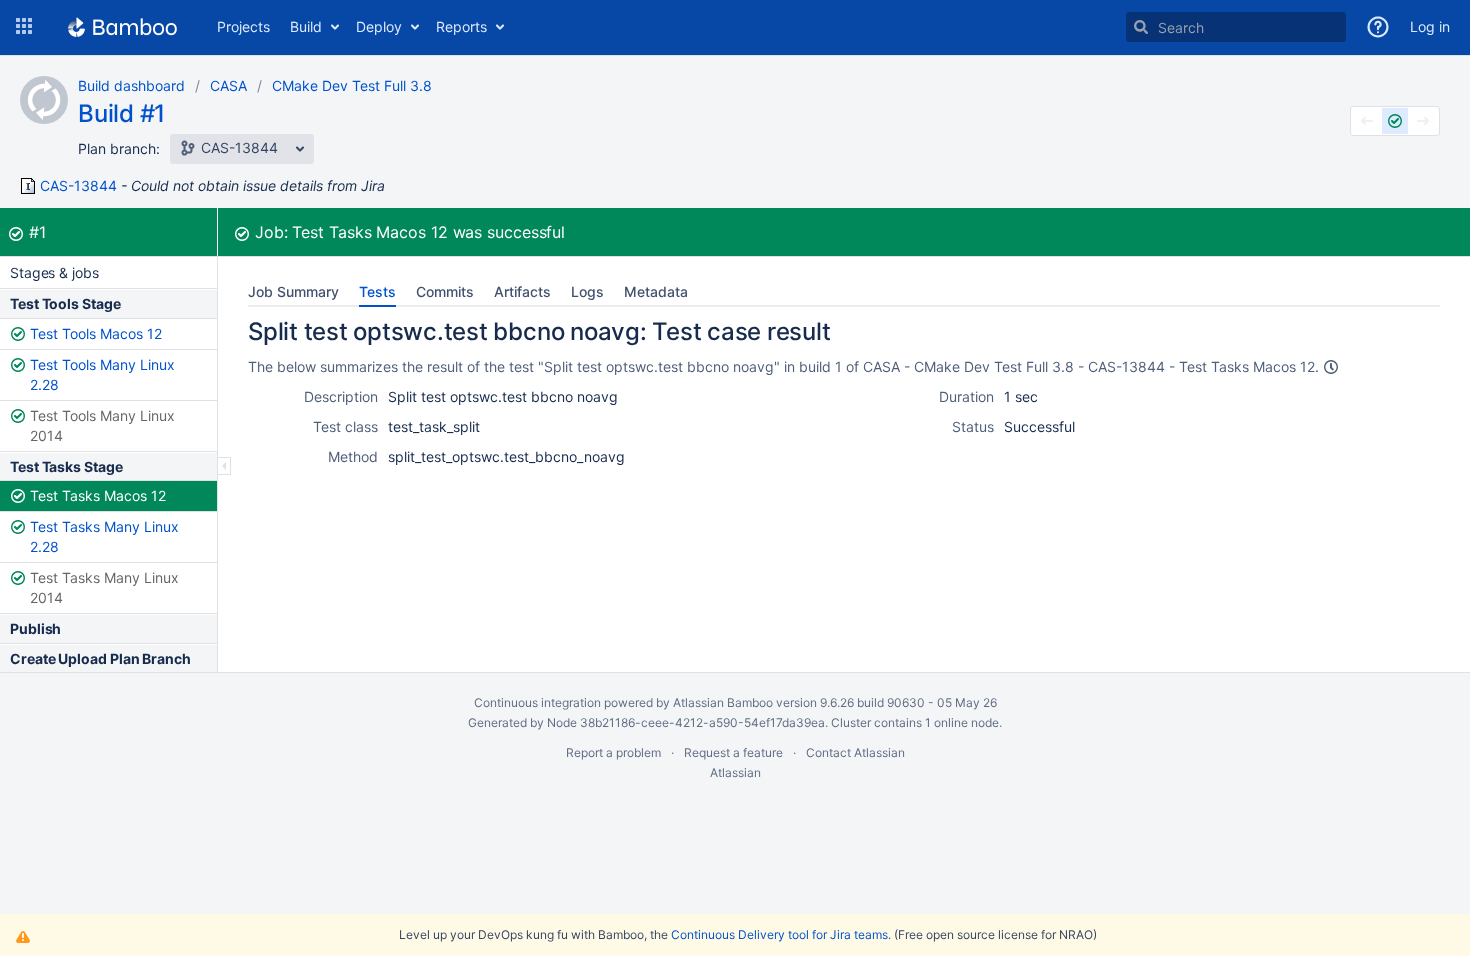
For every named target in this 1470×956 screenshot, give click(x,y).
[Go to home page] (122, 27)
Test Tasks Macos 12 (98, 495)
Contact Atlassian (855, 752)
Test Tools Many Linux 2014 (102, 425)
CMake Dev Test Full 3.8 (352, 85)
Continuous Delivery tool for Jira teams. (781, 934)
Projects (243, 26)
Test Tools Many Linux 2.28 (102, 374)
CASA (228, 85)
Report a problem (613, 752)
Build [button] (306, 26)
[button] (24, 27)
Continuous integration (537, 702)
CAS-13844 (78, 186)
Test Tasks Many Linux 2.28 (104, 536)
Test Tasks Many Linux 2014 (104, 587)
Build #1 (121, 113)
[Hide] (224, 466)
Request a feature (733, 752)
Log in (1430, 26)
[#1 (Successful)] (1395, 121)
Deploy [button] (379, 26)
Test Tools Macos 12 (96, 333)
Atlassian (735, 772)
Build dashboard (131, 85)
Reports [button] (461, 26)
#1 (37, 232)
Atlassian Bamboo (723, 702)
